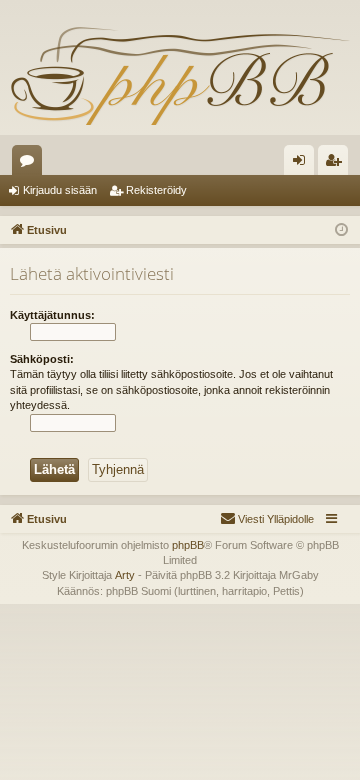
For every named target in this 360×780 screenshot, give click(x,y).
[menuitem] (267, 519)
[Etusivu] (180, 75)
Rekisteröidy (156, 190)
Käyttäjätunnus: (52, 315)
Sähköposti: (42, 359)
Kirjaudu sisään (60, 190)
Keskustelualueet (31, 164)
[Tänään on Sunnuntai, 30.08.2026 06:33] (341, 230)
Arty (125, 575)
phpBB (188, 545)
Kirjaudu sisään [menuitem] (303, 164)
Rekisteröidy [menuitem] (337, 164)
